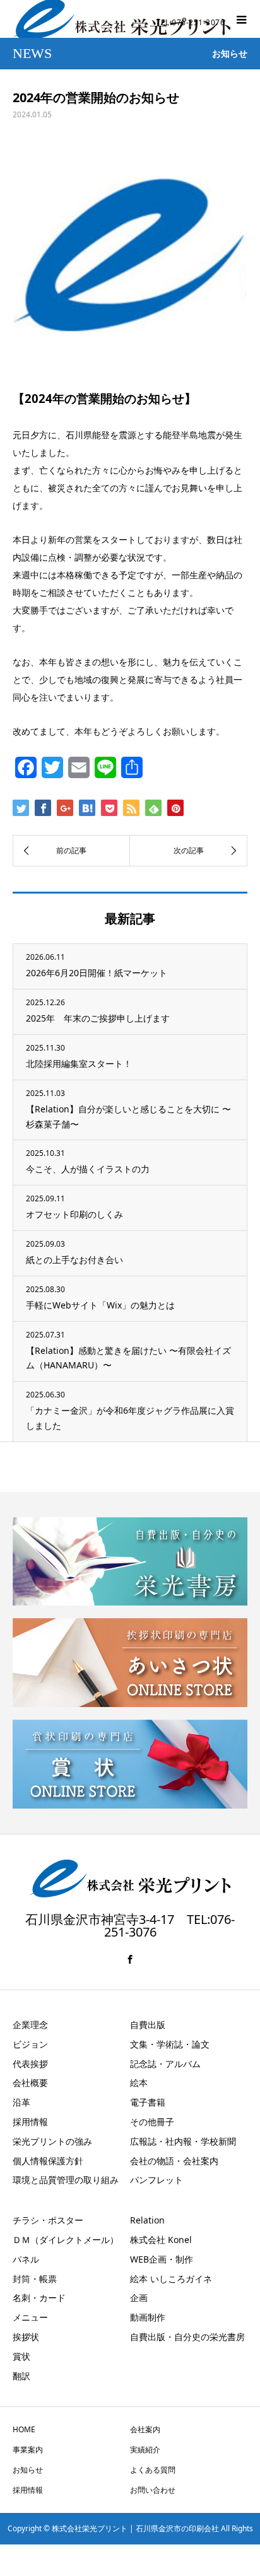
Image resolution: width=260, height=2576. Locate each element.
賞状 (21, 2356)
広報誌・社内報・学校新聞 (183, 2141)
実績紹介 (145, 2450)
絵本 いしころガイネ (171, 2279)
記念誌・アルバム (165, 2064)
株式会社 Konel (161, 2240)
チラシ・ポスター (48, 2220)
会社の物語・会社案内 (174, 2161)
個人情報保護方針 (48, 2161)
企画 (139, 2298)
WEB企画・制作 (162, 2259)
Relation (147, 2220)
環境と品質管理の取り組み (66, 2180)
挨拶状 (26, 2337)
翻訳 (21, 2376)
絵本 (139, 2083)
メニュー (30, 2317)
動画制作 (148, 2317)
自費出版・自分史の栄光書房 (187, 2337)
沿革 (21, 2102)
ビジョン (30, 2044)
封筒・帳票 (35, 2279)
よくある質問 (153, 2470)
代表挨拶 (30, 2064)
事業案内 (28, 2450)
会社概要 (30, 2083)
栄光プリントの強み (52, 2141)
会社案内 (145, 2429)
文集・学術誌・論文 (170, 2044)
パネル (26, 2259)
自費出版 (148, 2025)
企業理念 (30, 2025)
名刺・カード (39, 2298)
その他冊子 (152, 2122)
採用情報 (30, 2122)
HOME (24, 2429)
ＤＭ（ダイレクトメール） (66, 2240)
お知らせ (28, 2470)
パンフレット (157, 2180)
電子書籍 (148, 2102)
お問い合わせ (153, 2490)
